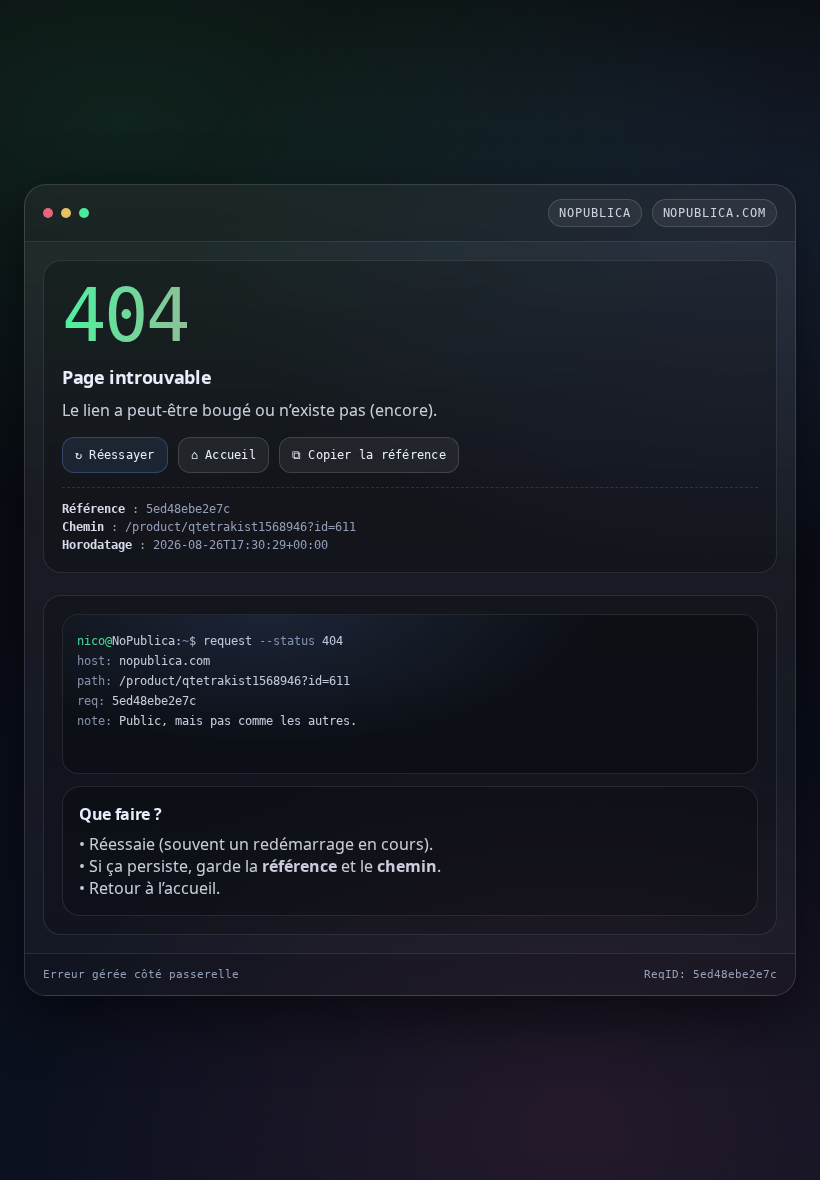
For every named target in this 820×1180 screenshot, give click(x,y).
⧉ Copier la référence (369, 455)
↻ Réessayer (115, 455)
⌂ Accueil (223, 455)
